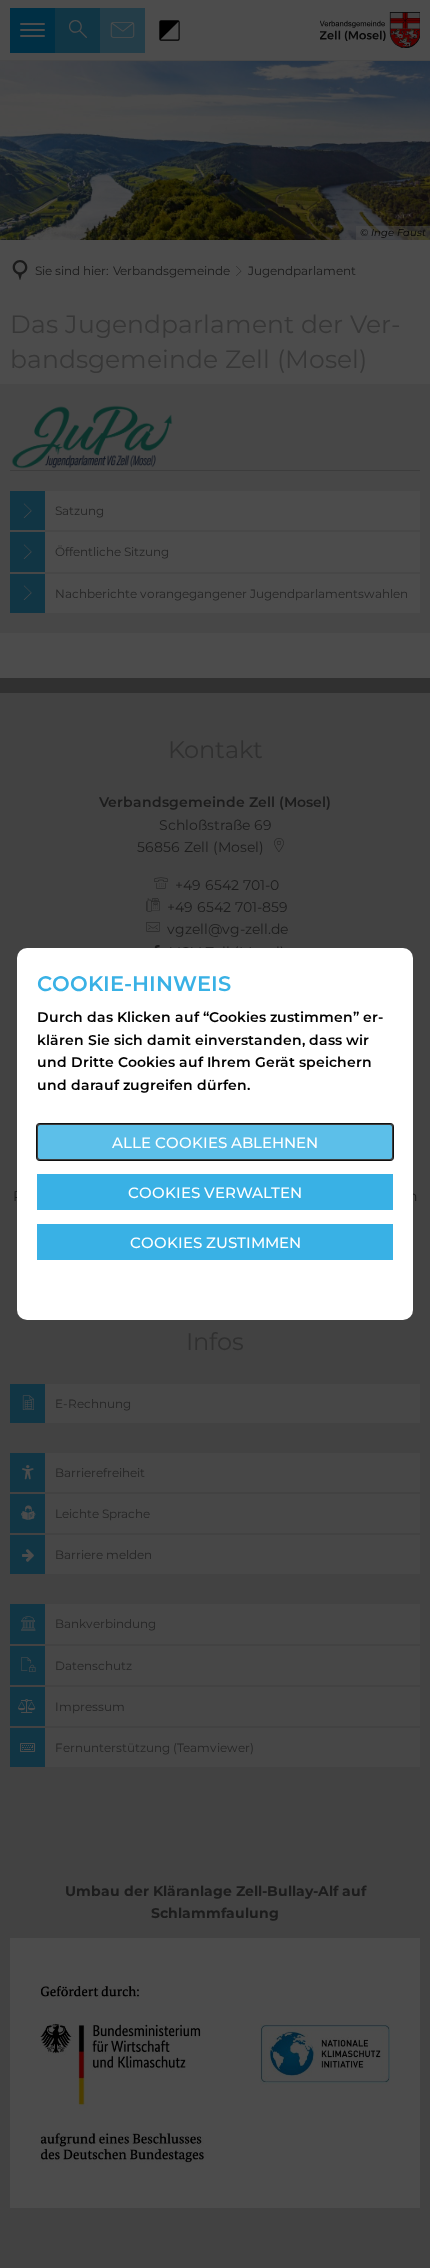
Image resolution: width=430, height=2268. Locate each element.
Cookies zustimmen (215, 1242)
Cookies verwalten (215, 1192)
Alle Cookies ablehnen (215, 1142)
